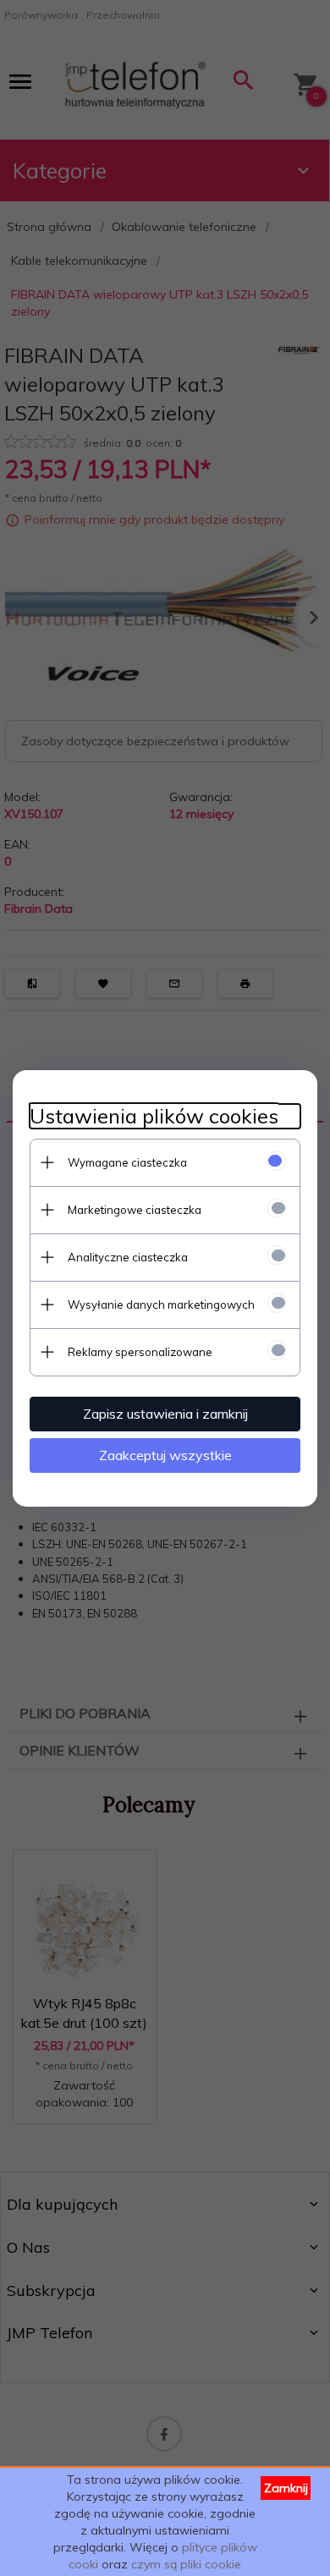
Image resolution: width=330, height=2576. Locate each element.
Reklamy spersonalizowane (140, 1352)
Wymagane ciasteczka (127, 1162)
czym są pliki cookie (186, 2564)
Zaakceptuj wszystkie (165, 1455)
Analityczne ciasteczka (128, 1257)
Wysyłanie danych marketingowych (161, 1304)
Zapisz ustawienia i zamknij (165, 1414)
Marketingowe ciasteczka (135, 1210)
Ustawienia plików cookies (154, 1116)
